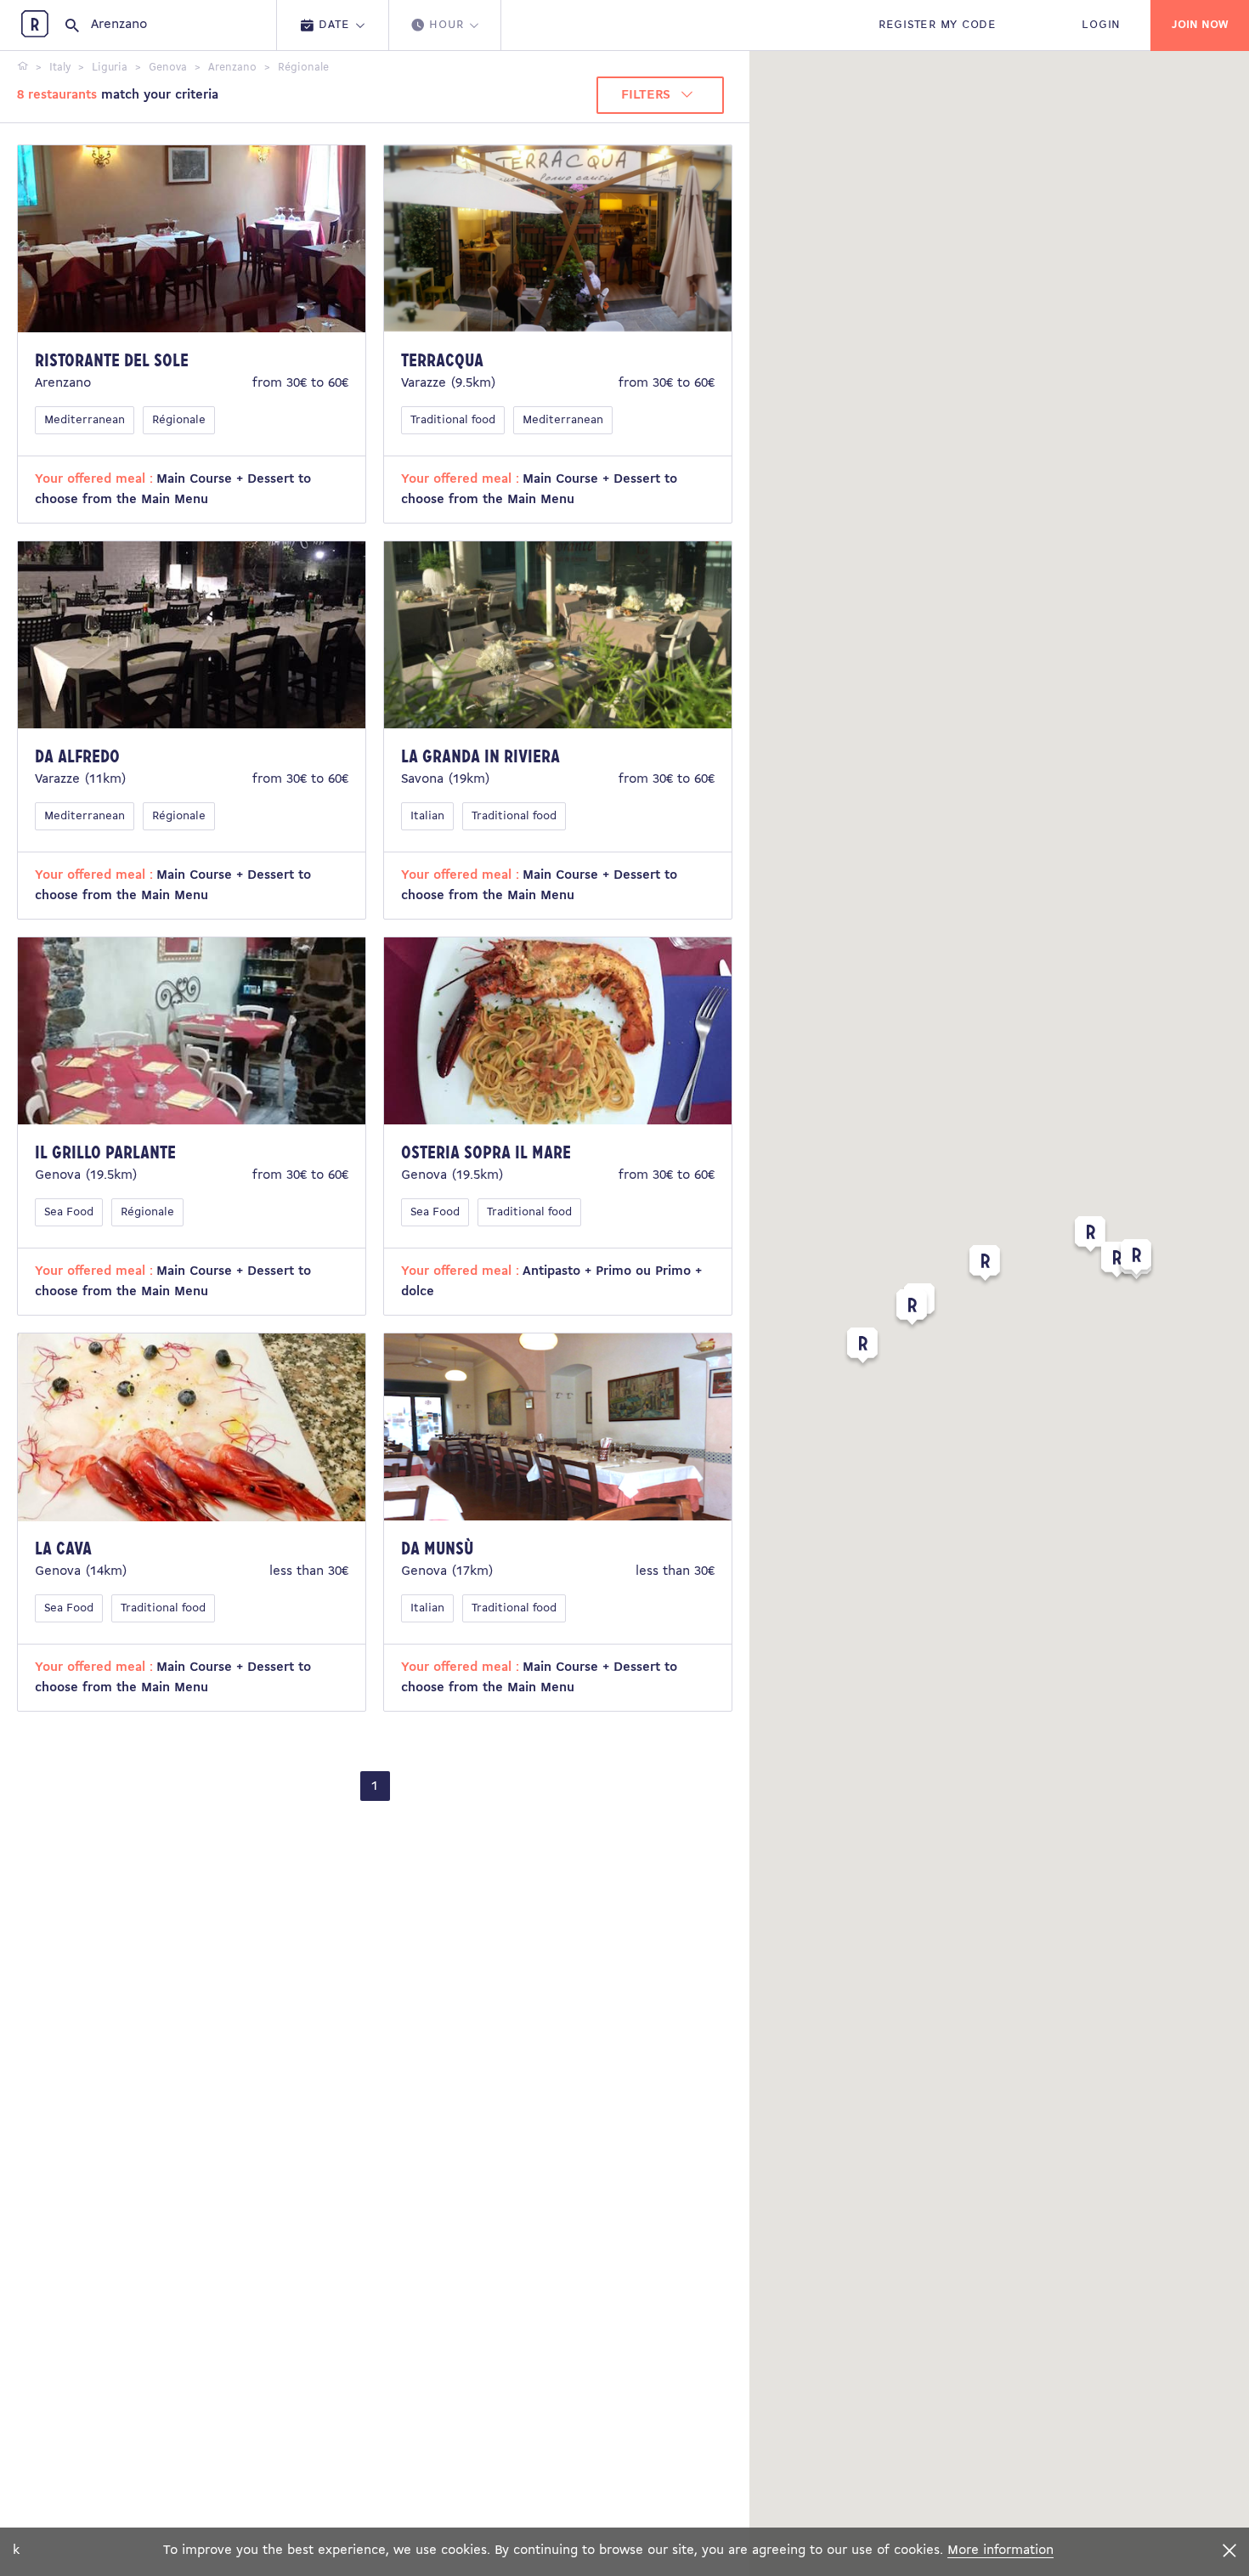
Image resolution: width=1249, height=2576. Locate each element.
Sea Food (69, 1212)
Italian (427, 816)
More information (1000, 2551)
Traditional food (453, 420)
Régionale (179, 420)
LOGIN (1101, 25)
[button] (985, 1266)
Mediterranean (85, 420)
